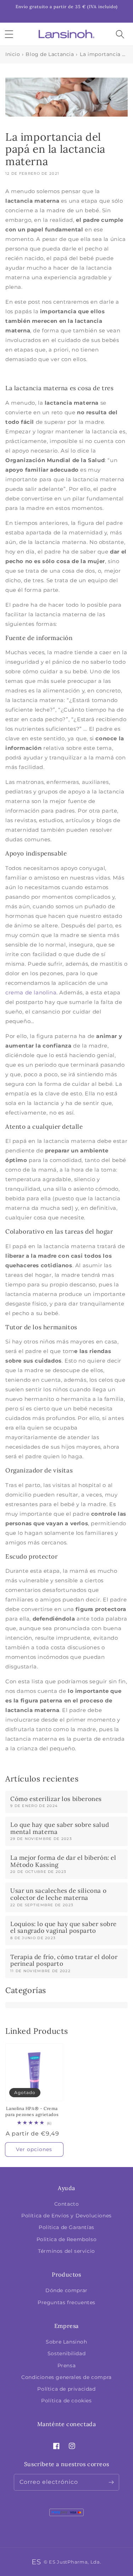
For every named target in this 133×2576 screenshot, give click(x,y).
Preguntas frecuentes (66, 2302)
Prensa (67, 2365)
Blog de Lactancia (50, 54)
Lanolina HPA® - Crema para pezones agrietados (32, 2111)
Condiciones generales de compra (66, 2377)
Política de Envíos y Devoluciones (66, 2216)
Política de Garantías (66, 2227)
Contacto (67, 2204)
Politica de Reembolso (67, 2239)
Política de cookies (66, 2401)
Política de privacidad (66, 2389)
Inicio (13, 54)
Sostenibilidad (66, 2353)
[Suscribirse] (111, 2482)
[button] (9, 34)
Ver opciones (34, 2149)
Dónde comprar (66, 2290)
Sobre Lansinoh (66, 2342)
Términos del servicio (66, 2251)
